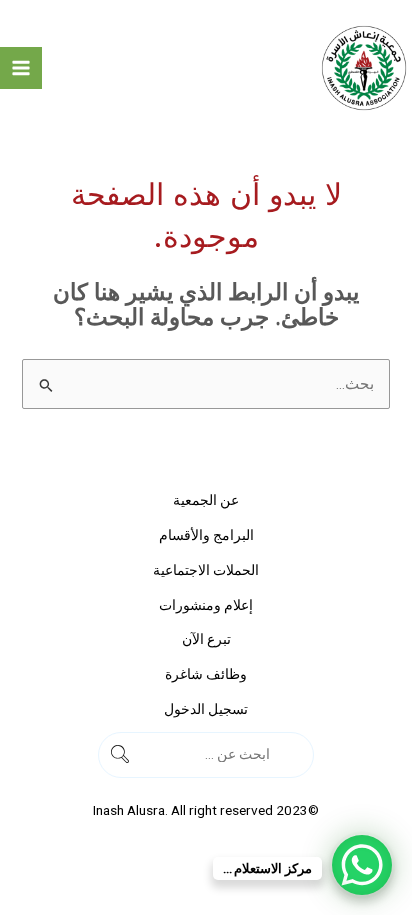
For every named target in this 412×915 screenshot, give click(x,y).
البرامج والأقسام (206, 535)
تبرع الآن (206, 639)
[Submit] (294, 754)
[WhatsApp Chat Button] (362, 865)
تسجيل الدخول (206, 709)
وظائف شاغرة (206, 674)
